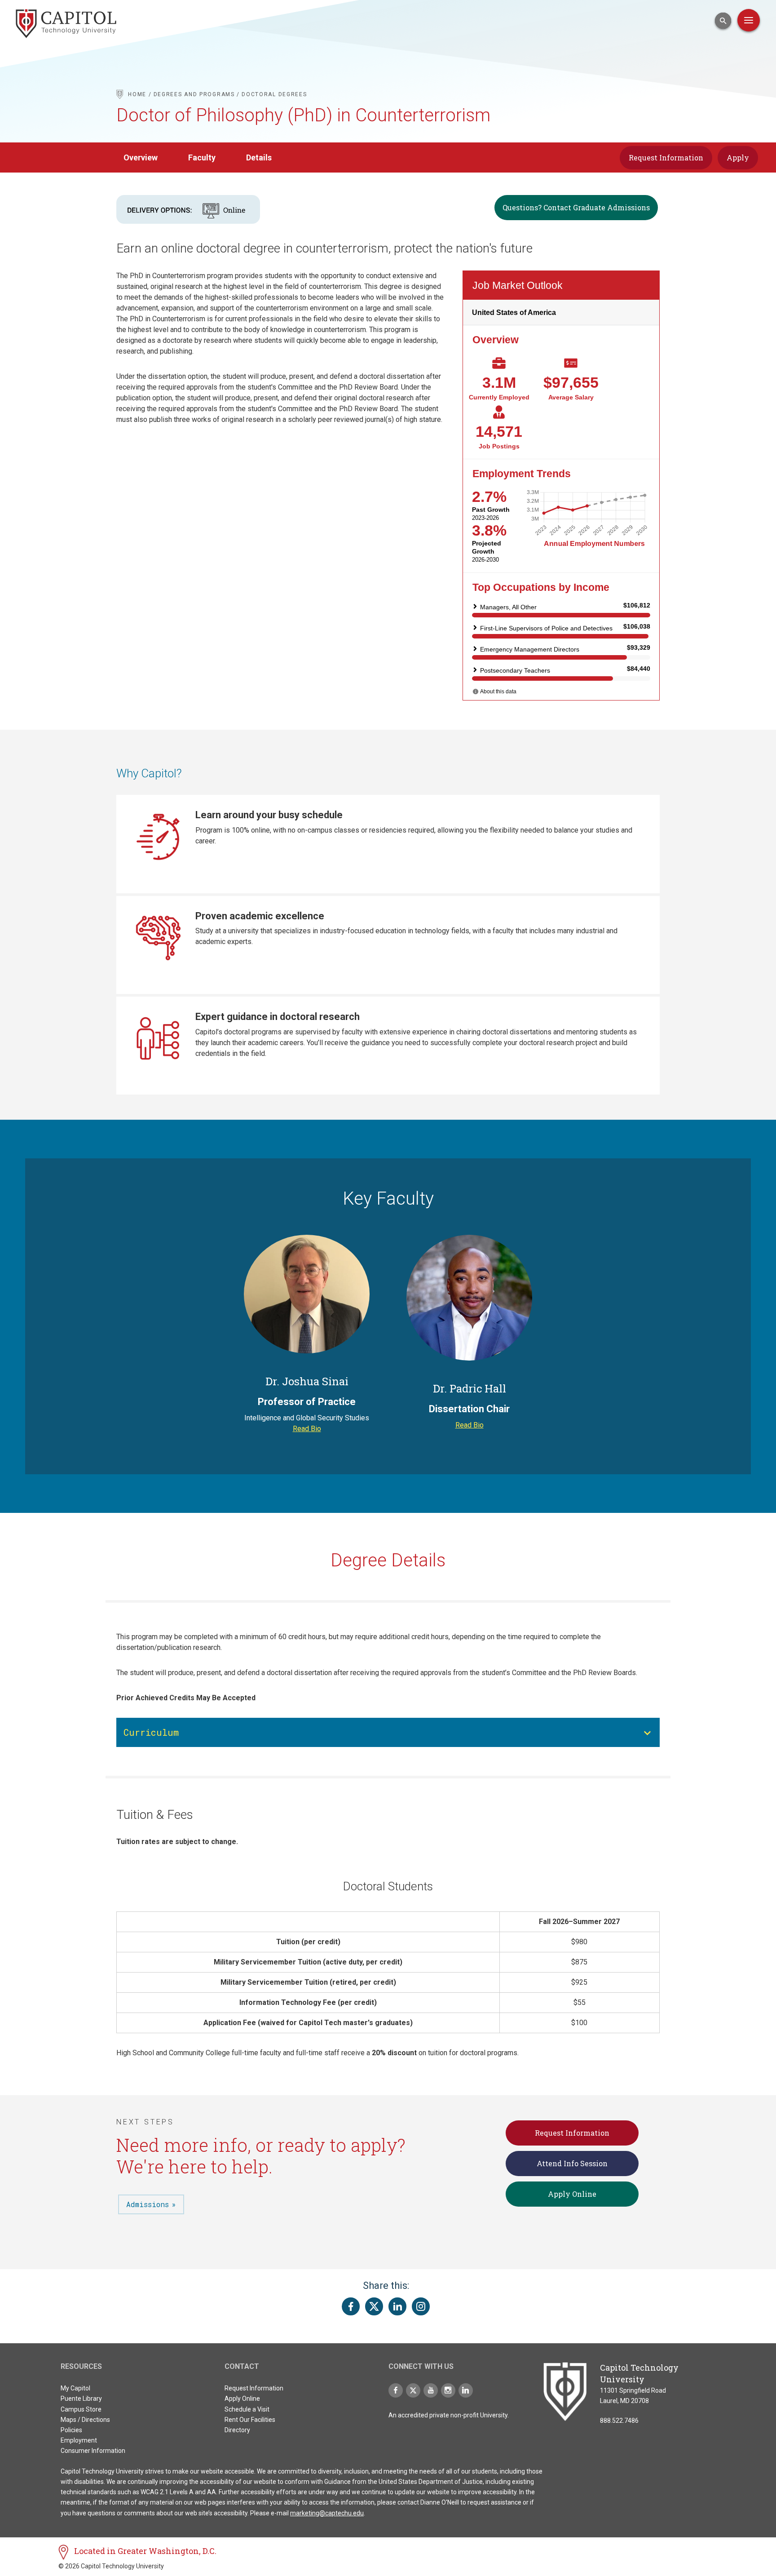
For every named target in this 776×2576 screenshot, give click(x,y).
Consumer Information (93, 2451)
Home (137, 94)
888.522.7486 (619, 2421)
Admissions (148, 2204)
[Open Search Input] (723, 21)
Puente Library (81, 2399)
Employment (79, 2440)
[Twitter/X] (413, 2390)
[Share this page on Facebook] (351, 2306)
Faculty (202, 157)
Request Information (666, 157)
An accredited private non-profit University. (449, 2415)
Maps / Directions (85, 2420)
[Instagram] (448, 2390)
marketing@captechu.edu (327, 2513)
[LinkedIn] (466, 2390)
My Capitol (75, 2388)
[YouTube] (431, 2390)
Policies (71, 2430)
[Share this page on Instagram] (421, 2306)
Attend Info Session (572, 2163)
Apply (738, 157)
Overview (141, 157)
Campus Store (81, 2409)
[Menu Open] (749, 20)
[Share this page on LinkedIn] (397, 2306)
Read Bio (307, 1429)
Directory (237, 2430)
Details (259, 157)
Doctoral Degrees (274, 94)
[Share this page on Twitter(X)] (374, 2306)
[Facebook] (396, 2390)
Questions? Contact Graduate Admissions (576, 207)
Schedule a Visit (247, 2409)
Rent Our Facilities (250, 2420)
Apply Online (572, 2194)
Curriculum (151, 1732)
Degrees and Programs (194, 94)
